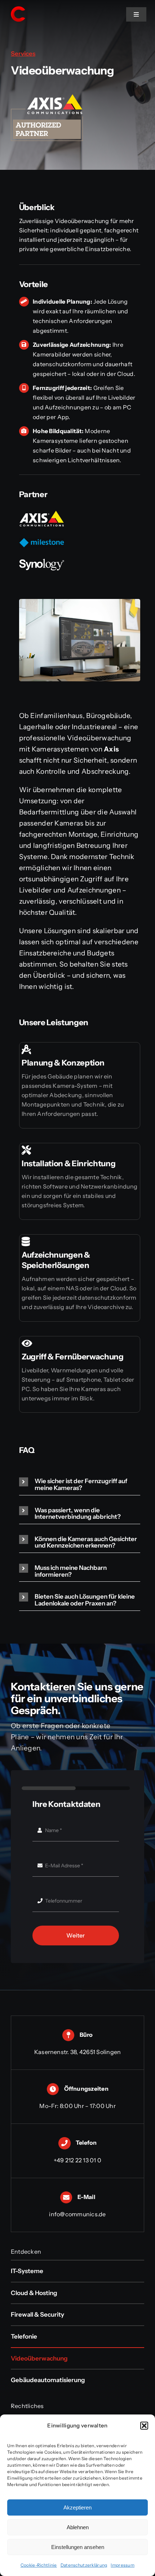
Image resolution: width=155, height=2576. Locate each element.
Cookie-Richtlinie (39, 2565)
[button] (144, 2426)
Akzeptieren (77, 2507)
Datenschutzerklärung (84, 2565)
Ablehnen (78, 2527)
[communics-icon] (18, 8)
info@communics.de (77, 2214)
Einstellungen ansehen (78, 2547)
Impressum (123, 2565)
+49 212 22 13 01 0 (77, 2160)
